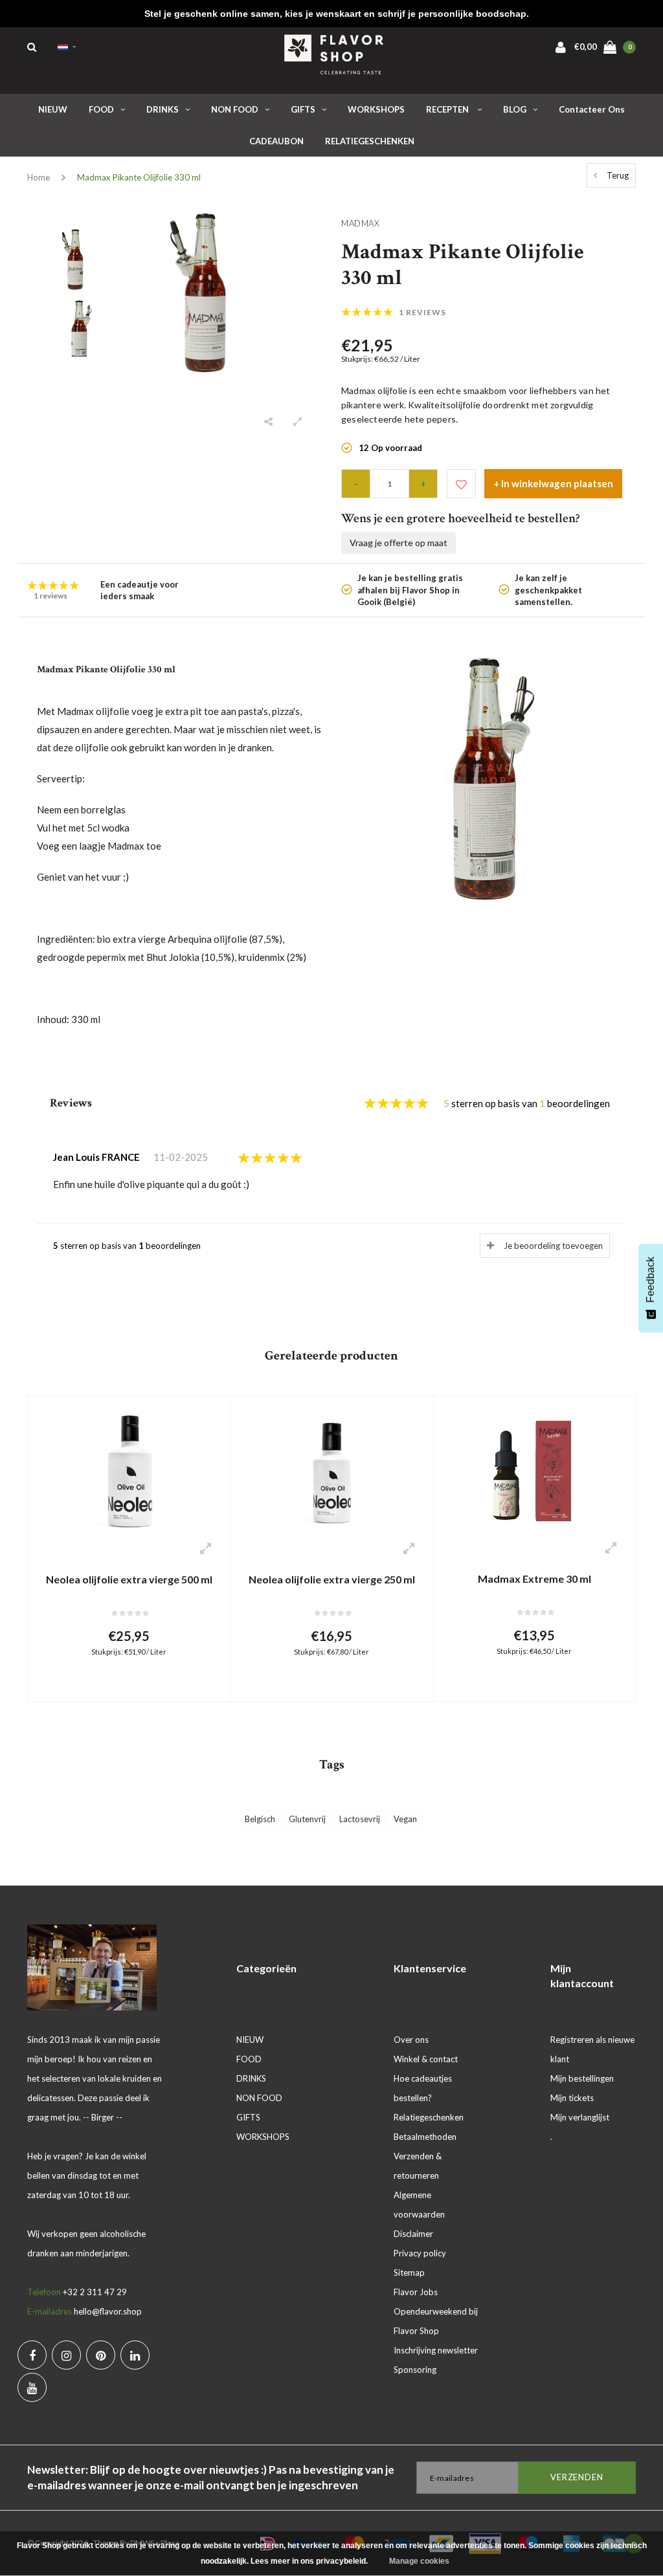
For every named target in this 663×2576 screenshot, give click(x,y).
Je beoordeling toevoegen (553, 1246)
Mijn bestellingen (582, 2078)
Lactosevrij (360, 1819)
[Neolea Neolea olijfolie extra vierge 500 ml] (129, 1468)
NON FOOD (235, 109)
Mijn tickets (572, 2098)
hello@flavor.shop (108, 2311)
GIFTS (303, 109)
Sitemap (409, 2273)
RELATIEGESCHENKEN (370, 141)
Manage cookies (419, 2561)
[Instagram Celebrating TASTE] (66, 2355)
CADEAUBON (276, 141)
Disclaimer (413, 2234)
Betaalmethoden (425, 2137)
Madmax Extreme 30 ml (534, 1579)
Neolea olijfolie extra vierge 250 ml (332, 1579)
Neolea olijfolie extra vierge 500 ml (129, 1579)
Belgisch (260, 1819)
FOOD (101, 109)
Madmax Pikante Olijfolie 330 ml (139, 177)
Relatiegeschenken (429, 2117)
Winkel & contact (426, 2059)
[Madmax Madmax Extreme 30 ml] (534, 1468)
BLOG (515, 109)
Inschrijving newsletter (436, 2350)
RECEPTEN (448, 109)
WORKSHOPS (376, 109)
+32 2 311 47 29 (95, 2292)
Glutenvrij (307, 1819)
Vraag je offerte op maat (399, 543)
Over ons (411, 2040)
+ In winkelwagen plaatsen (553, 483)
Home (39, 177)
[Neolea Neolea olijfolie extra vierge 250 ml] (331, 1468)
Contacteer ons (592, 109)
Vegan (405, 1819)
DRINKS (163, 109)
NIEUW (53, 109)
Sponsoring (415, 2370)
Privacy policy (420, 2253)
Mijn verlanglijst (580, 2117)
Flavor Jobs (416, 2292)
